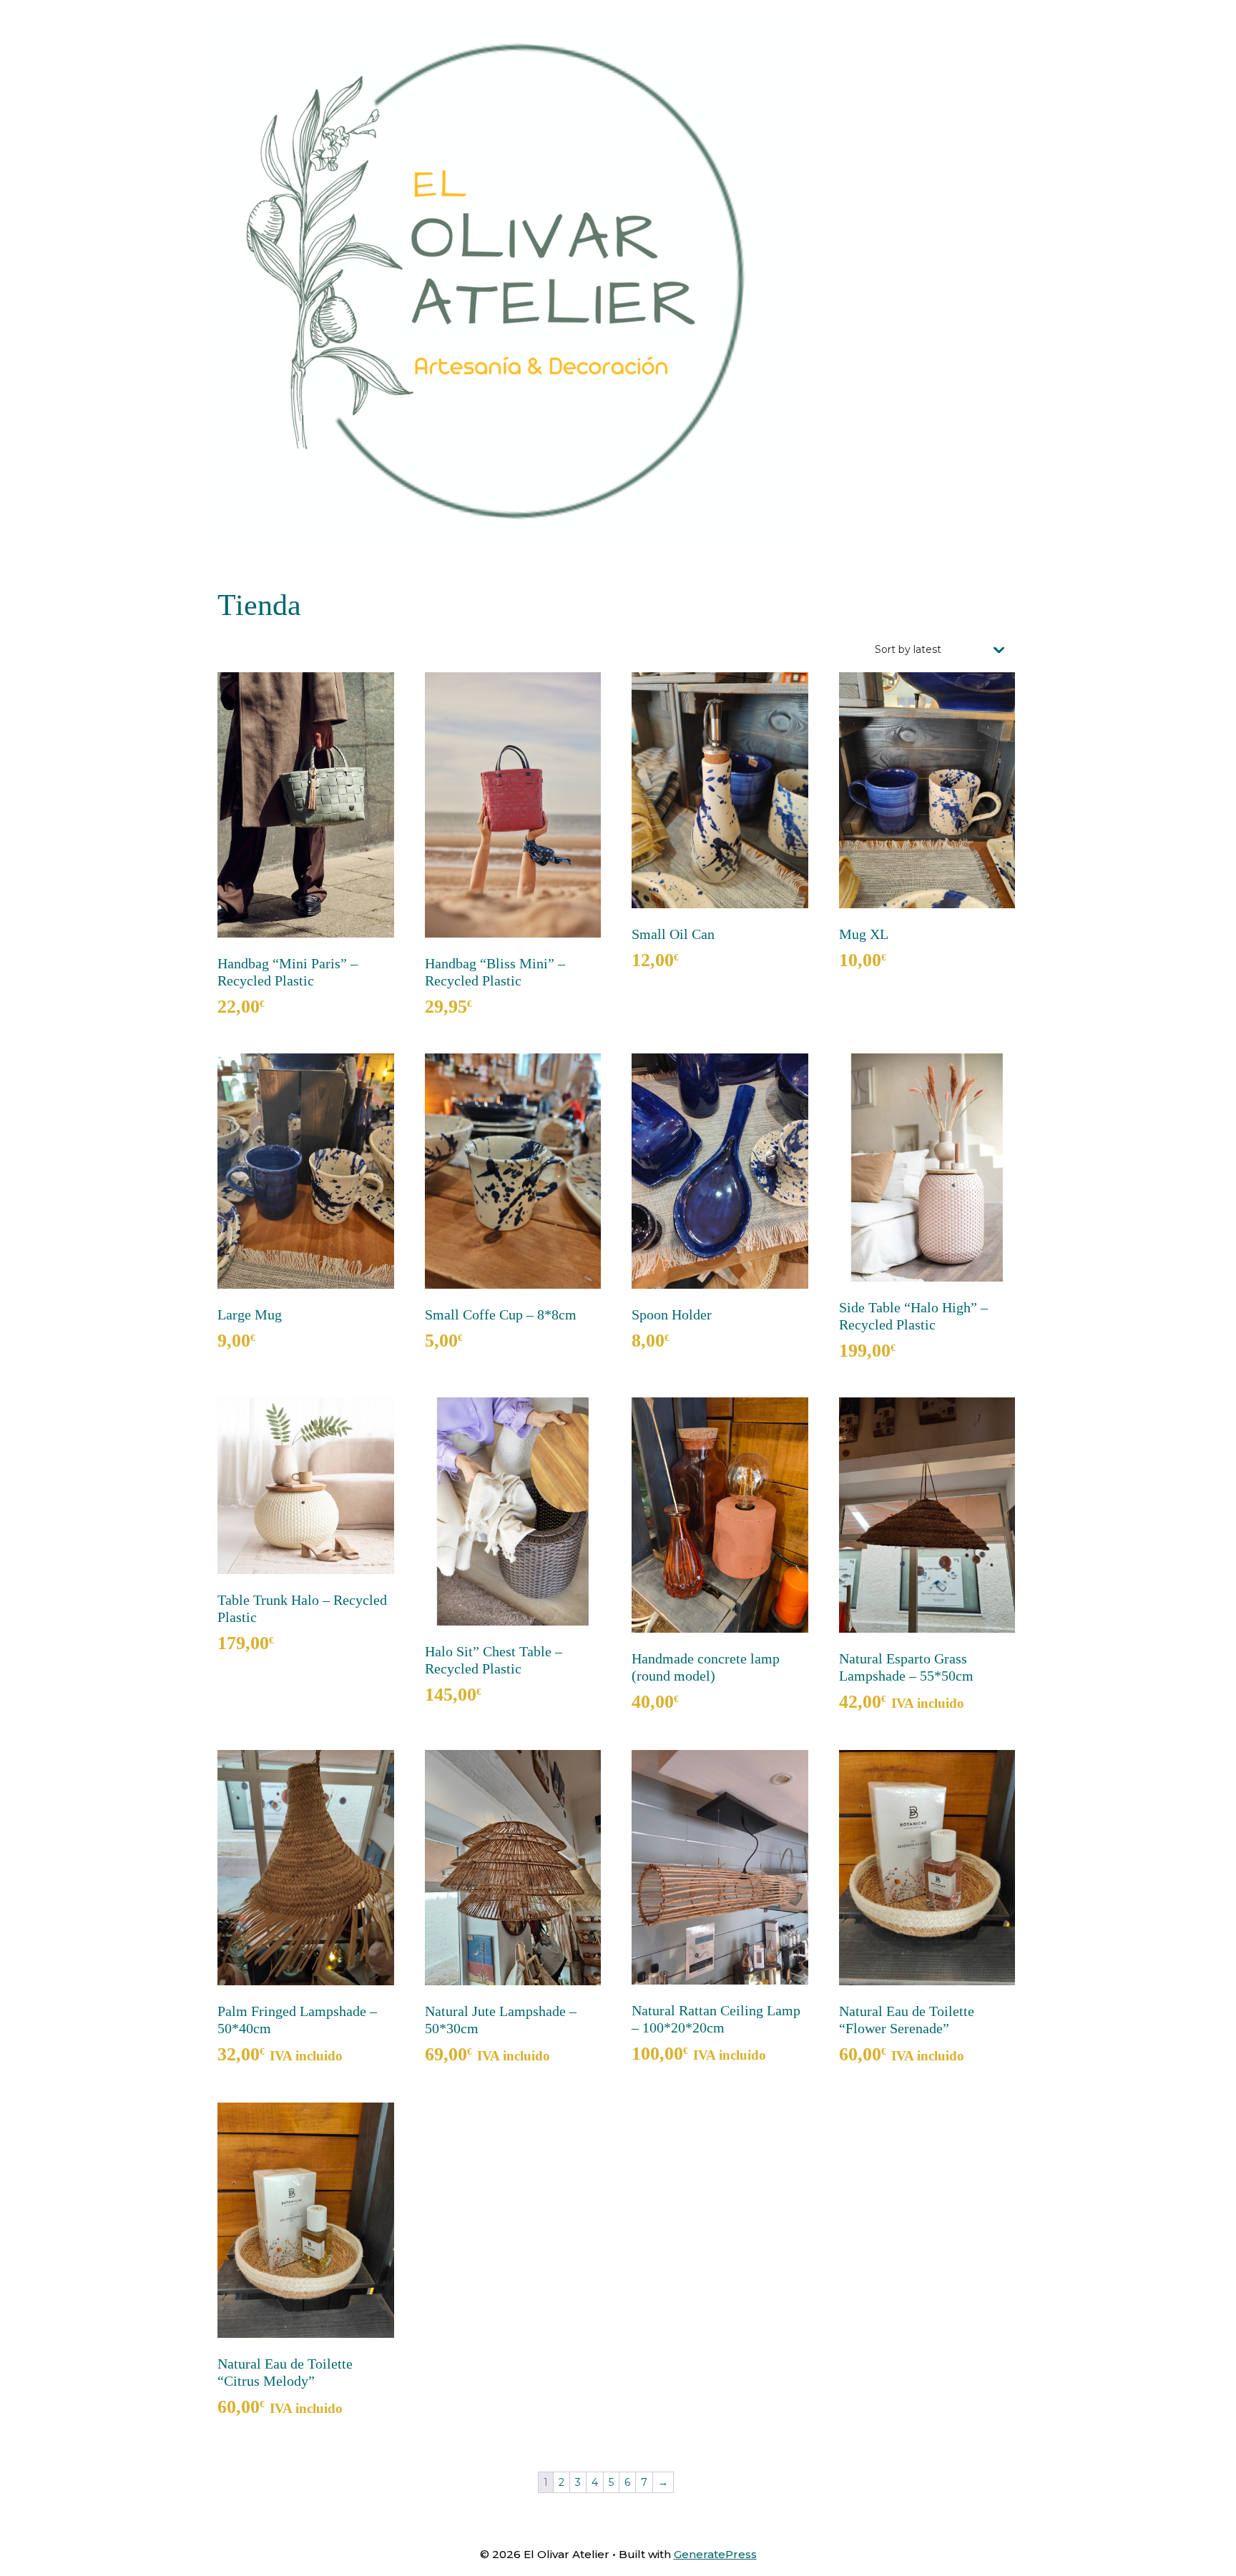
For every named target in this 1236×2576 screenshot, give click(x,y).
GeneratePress (715, 2554)
